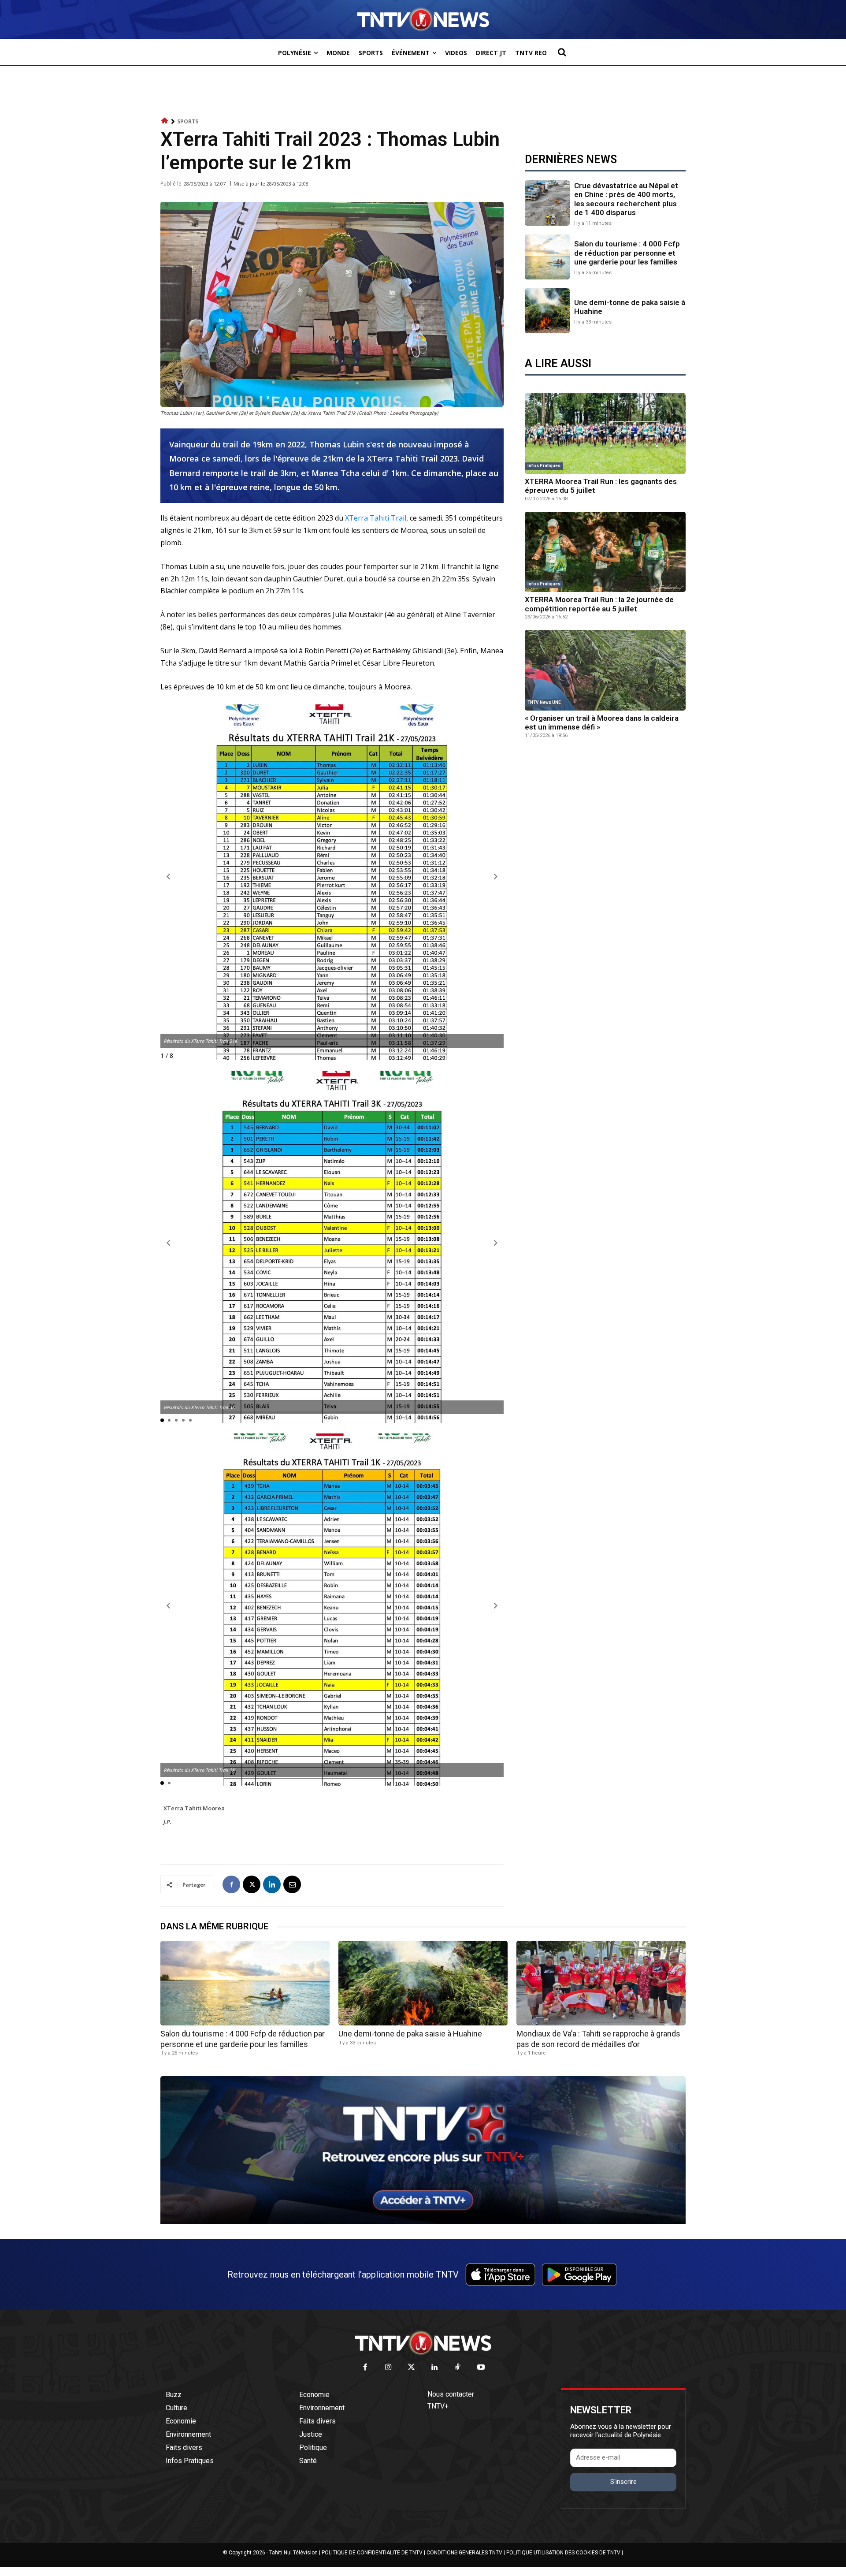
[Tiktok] (458, 2368)
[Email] (292, 1884)
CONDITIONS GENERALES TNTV (464, 2553)
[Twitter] (412, 2368)
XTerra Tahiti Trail (375, 518)
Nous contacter (451, 2394)
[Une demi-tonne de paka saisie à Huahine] (547, 311)
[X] (252, 1884)
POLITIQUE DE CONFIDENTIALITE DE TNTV (372, 2553)
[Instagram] (388, 2368)
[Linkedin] (272, 1884)
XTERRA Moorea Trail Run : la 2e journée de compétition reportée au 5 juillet (599, 604)
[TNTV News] (423, 2343)
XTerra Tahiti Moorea (194, 1808)
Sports (188, 121)
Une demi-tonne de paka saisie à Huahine (630, 307)
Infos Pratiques (544, 466)
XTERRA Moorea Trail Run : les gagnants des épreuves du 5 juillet (601, 486)
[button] (562, 52)
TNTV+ (438, 2406)
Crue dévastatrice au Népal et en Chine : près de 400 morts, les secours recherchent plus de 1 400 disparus (626, 199)
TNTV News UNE (544, 702)
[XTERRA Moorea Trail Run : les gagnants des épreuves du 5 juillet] (605, 434)
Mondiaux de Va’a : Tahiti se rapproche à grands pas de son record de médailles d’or (598, 2039)
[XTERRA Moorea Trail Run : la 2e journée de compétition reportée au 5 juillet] (605, 552)
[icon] (165, 121)
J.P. (167, 1822)
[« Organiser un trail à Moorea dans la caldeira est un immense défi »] (605, 670)
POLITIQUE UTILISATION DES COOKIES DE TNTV (563, 2553)
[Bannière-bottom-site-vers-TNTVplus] (423, 2222)
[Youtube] (481, 2368)
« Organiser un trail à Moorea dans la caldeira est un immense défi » (602, 722)
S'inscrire (623, 2482)
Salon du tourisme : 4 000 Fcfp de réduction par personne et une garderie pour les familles (627, 253)
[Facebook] (231, 1884)
